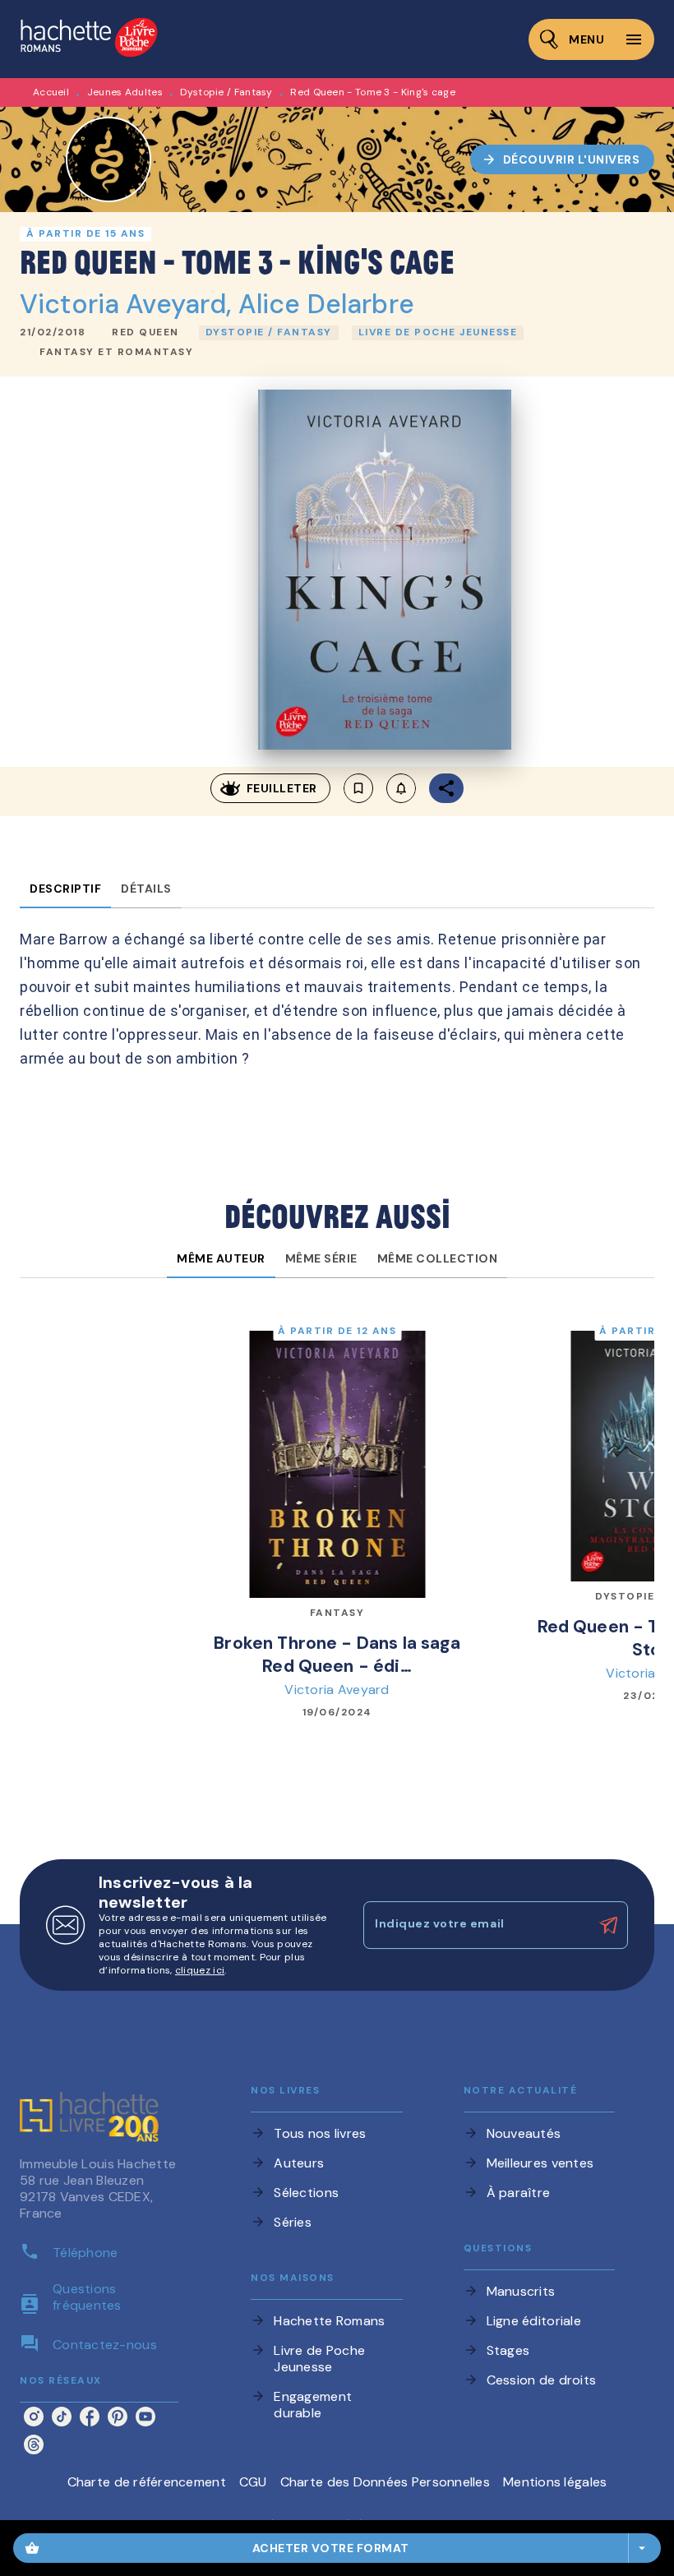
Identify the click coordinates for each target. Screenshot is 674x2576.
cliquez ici (200, 1970)
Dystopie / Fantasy (226, 92)
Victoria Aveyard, (129, 304)
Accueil (51, 92)
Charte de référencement (147, 2482)
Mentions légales (555, 2482)
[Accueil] (89, 39)
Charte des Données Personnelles (385, 2482)
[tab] (65, 889)
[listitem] (34, 2417)
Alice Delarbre (326, 304)
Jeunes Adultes (125, 92)
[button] (563, 159)
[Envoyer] (608, 1925)
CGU (253, 2482)
